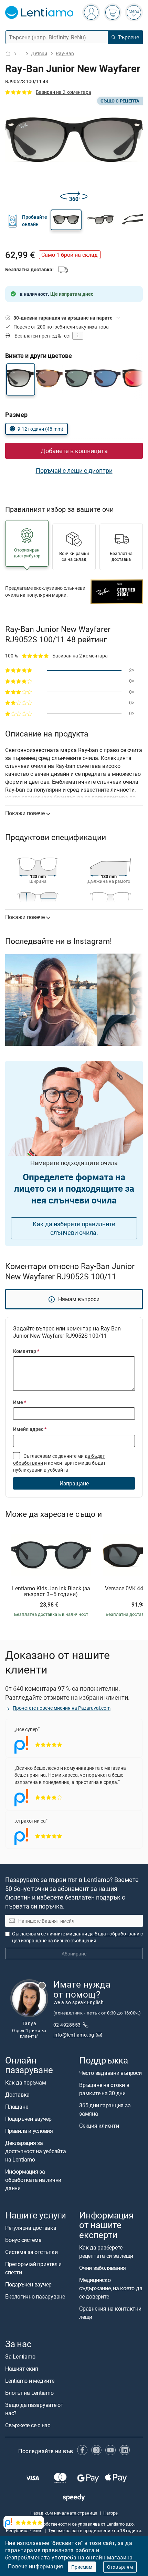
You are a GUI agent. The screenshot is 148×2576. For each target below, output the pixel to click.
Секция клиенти (99, 2126)
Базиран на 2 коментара (64, 92)
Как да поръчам (26, 2083)
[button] (66, 220)
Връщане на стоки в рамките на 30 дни (104, 2089)
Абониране (74, 1954)
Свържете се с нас (28, 2425)
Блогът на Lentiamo (29, 2393)
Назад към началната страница (64, 2513)
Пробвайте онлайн (35, 220)
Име (20, 1402)
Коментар (26, 1351)
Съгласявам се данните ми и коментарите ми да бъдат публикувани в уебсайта (59, 1463)
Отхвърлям (120, 2567)
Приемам (82, 2567)
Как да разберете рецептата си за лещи (106, 2252)
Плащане (17, 2107)
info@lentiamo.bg (74, 2035)
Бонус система (23, 2240)
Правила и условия (29, 2131)
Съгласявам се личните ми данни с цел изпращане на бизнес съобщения (77, 1937)
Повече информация (36, 2566)
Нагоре (110, 2513)
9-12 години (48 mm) (40, 429)
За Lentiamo (20, 2357)
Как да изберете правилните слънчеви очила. (74, 1228)
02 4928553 (67, 2025)
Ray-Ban (65, 53)
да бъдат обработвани (114, 1934)
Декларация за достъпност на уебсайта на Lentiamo (36, 2151)
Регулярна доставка (31, 2228)
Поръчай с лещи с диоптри (74, 470)
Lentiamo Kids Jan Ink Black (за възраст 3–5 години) (51, 1592)
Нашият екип (22, 2369)
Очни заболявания (103, 2268)
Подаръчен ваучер (28, 2119)
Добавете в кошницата (74, 451)
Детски (39, 53)
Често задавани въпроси (110, 2073)
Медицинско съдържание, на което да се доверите (111, 2288)
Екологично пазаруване (35, 2297)
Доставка (17, 2095)
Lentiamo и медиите (30, 2381)
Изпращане (74, 1483)
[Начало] (8, 54)
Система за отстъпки (31, 2252)
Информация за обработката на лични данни (33, 2180)
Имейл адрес (30, 1429)
